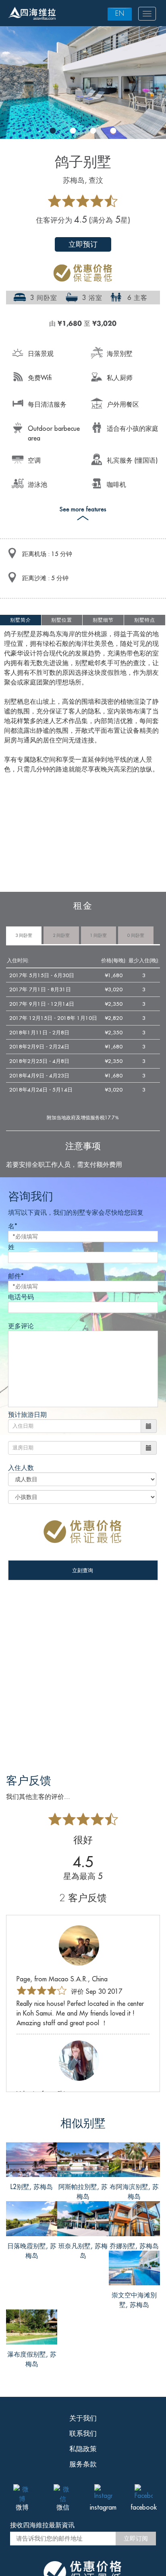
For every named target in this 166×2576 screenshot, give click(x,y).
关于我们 (83, 2418)
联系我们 (83, 2433)
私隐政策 (83, 2449)
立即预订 (83, 244)
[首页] (32, 14)
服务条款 (83, 2464)
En (120, 13)
